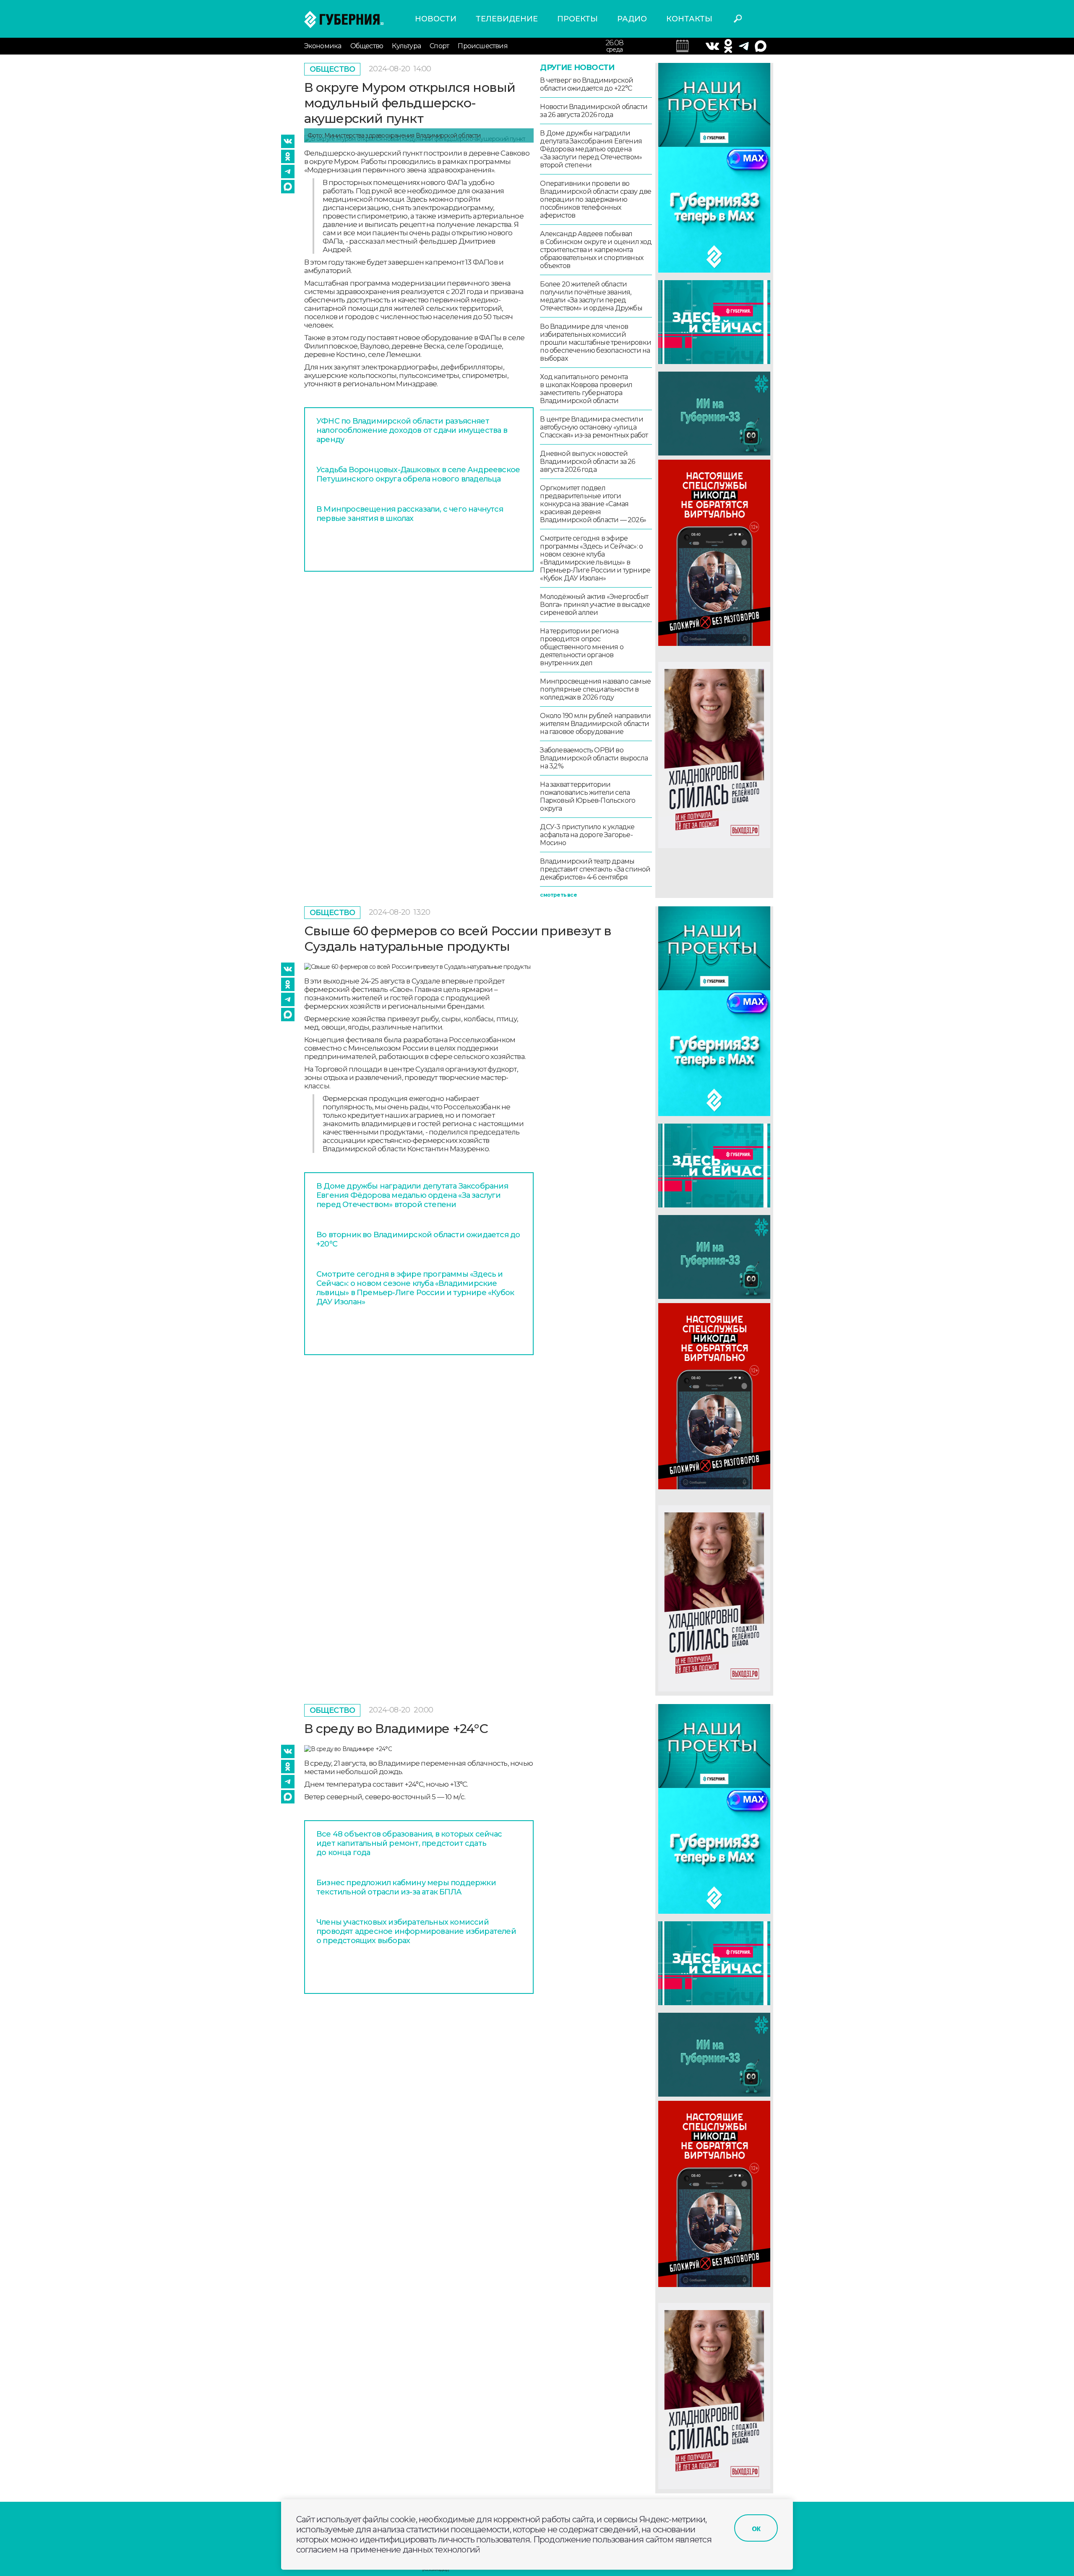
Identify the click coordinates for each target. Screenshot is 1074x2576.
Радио (632, 19)
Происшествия (482, 46)
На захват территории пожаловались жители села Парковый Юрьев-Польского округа (588, 796)
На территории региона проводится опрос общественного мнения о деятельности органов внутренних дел (581, 647)
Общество (367, 46)
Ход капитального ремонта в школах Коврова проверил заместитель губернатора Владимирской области (586, 389)
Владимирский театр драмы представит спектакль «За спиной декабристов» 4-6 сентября (595, 869)
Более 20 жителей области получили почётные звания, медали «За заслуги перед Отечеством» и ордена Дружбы (591, 296)
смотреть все (558, 895)
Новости (436, 19)
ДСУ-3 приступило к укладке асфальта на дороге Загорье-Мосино (587, 835)
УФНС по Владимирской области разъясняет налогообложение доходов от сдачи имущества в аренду (412, 430)
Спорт (439, 46)
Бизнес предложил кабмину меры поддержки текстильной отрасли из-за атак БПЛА (406, 1887)
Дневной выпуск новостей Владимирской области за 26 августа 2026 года (587, 462)
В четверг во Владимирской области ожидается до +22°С (587, 84)
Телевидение (507, 19)
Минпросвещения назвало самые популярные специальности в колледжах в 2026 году (595, 689)
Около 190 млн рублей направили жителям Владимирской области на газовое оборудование (595, 724)
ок (756, 2528)
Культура (406, 46)
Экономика (323, 46)
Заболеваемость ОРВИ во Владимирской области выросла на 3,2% (594, 758)
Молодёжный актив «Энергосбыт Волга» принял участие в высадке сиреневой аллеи (595, 605)
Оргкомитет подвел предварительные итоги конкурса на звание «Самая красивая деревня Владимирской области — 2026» (593, 504)
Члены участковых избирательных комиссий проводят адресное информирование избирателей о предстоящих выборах (416, 1931)
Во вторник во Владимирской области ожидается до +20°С (418, 1239)
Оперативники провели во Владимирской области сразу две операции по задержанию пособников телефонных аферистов (596, 199)
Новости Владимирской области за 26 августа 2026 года (594, 111)
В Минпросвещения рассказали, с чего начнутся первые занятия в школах (410, 514)
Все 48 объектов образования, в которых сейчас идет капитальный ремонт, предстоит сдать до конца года (409, 1843)
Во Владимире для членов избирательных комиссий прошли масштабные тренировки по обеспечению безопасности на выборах (596, 342)
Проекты (577, 19)
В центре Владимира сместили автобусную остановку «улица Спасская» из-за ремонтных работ (594, 427)
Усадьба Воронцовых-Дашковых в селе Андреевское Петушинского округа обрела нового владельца (418, 474)
